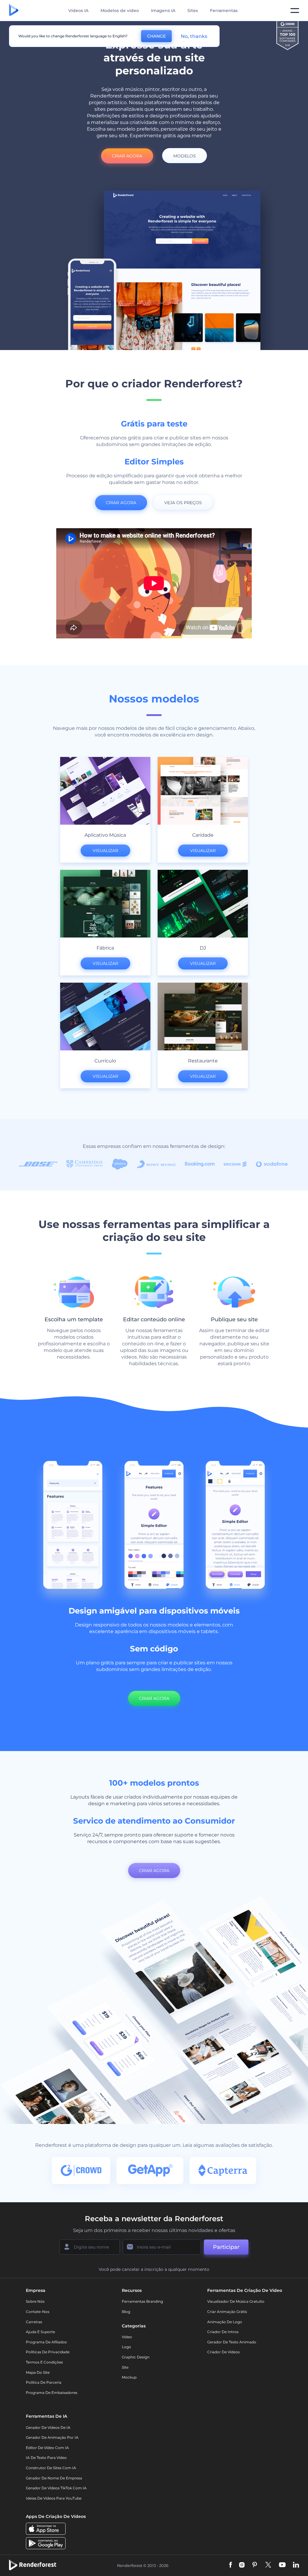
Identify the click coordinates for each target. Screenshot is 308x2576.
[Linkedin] (296, 2565)
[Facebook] (231, 2565)
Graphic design (136, 2357)
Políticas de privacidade (48, 2352)
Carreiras (34, 2322)
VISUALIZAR (105, 851)
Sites (193, 11)
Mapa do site (38, 2372)
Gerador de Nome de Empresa (54, 2478)
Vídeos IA (78, 11)
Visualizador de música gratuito (236, 2301)
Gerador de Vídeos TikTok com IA (56, 2488)
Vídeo (127, 2337)
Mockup (129, 2377)
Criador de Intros (223, 2332)
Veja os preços (183, 503)
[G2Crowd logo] (288, 36)
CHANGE (156, 36)
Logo (126, 2347)
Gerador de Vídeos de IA (48, 2427)
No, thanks (194, 36)
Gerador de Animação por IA (52, 2437)
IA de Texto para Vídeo (46, 2458)
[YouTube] (282, 2565)
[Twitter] (268, 2565)
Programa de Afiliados (46, 2342)
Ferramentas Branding (142, 2301)
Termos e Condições (44, 2362)
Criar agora (154, 1698)
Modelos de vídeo (120, 11)
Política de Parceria (44, 2382)
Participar (226, 2247)
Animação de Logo (225, 2322)
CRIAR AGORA (127, 156)
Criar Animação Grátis (227, 2312)
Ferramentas (224, 11)
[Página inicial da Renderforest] (14, 11)
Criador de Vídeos (223, 2352)
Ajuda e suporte (40, 2332)
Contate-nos (38, 2312)
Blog (126, 2312)
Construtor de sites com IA (51, 2468)
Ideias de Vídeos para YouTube (54, 2498)
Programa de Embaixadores (52, 2393)
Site (125, 2367)
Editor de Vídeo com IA (47, 2448)
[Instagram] (242, 2565)
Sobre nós (35, 2301)
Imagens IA (163, 11)
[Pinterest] (255, 2565)
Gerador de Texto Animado (232, 2342)
